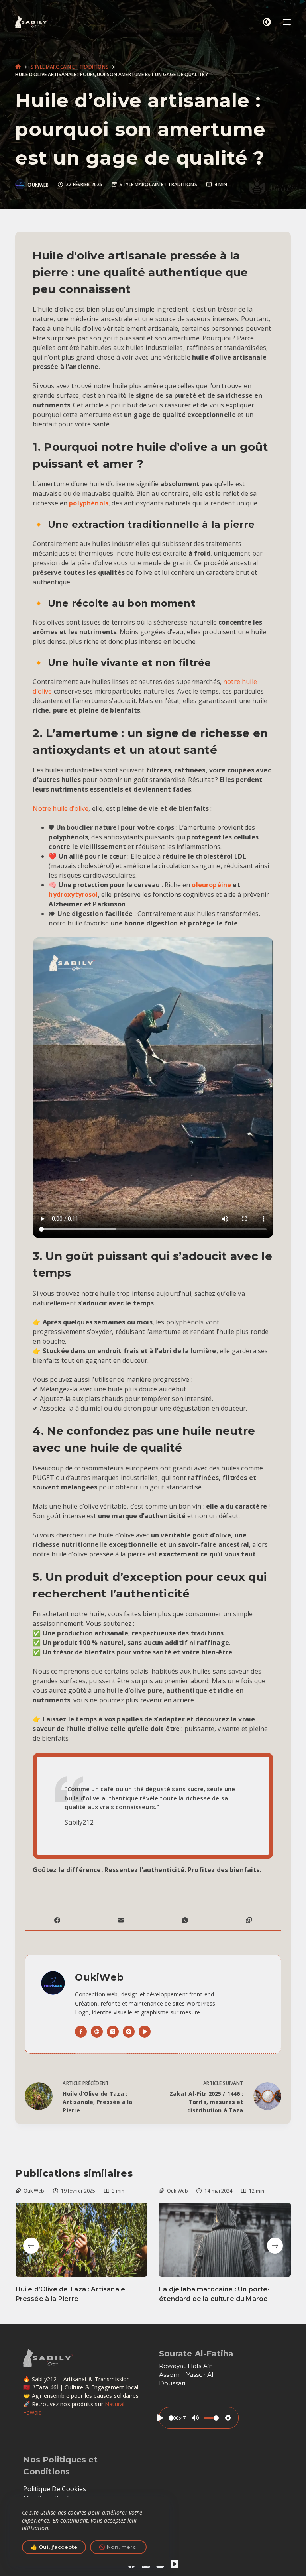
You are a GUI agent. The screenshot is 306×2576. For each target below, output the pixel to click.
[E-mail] (121, 1921)
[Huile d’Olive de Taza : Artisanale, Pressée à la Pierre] (81, 2240)
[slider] (171, 2418)
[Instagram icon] (129, 2032)
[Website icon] (97, 2032)
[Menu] (287, 22)
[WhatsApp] (185, 1921)
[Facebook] (57, 1921)
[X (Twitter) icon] (113, 2032)
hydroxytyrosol (73, 894)
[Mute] (195, 2418)
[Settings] (228, 2418)
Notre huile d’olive (61, 808)
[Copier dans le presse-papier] (249, 1921)
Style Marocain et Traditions (158, 185)
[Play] (160, 2418)
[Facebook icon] (81, 2032)
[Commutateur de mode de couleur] (267, 22)
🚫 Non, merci (118, 2547)
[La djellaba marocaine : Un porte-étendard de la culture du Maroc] (225, 2240)
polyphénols (89, 503)
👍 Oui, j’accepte (54, 2547)
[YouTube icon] (145, 2032)
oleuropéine (211, 885)
